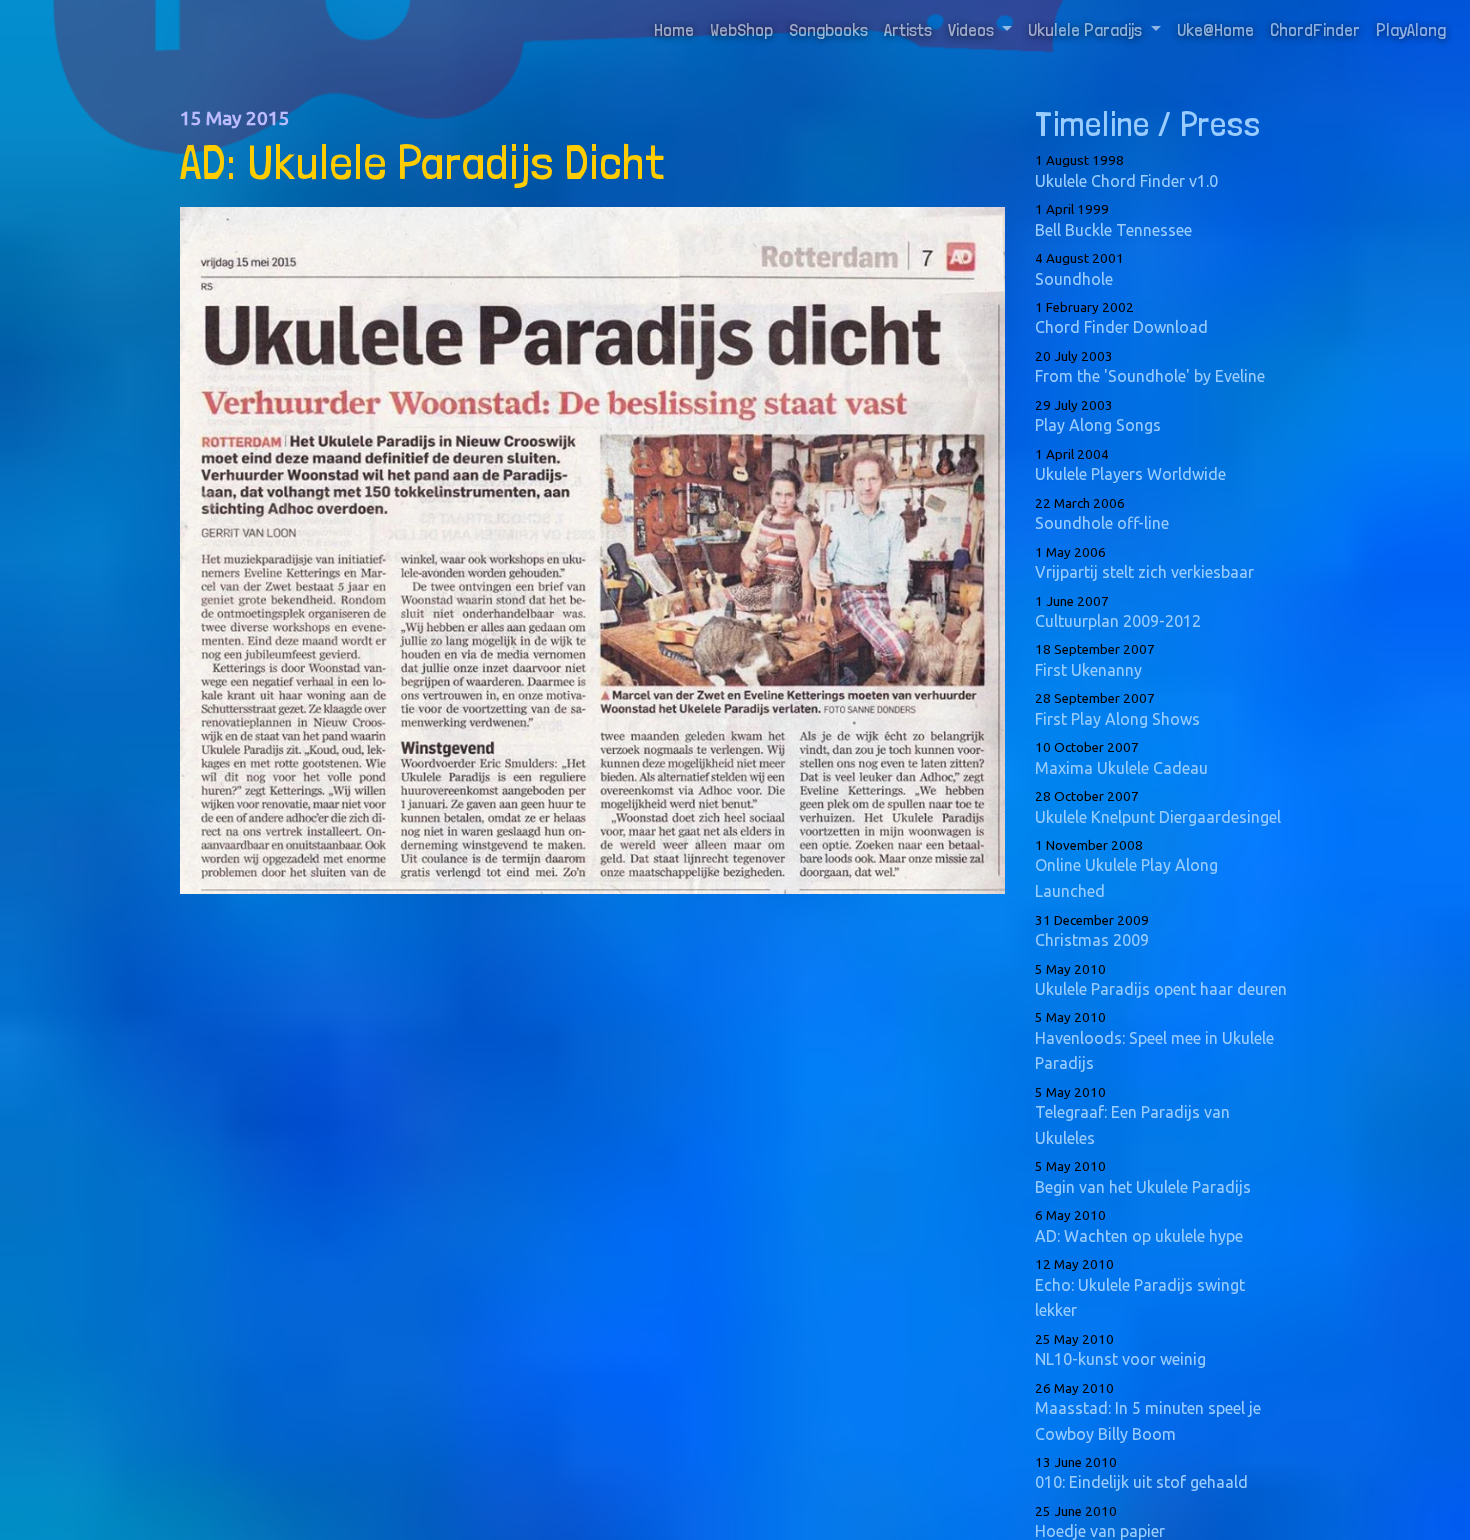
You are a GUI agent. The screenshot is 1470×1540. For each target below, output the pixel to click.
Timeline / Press (1147, 123)
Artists (908, 29)
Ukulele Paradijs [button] (1087, 29)
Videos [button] (973, 29)
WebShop (741, 29)
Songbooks (828, 29)
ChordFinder (1315, 29)
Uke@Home (1215, 29)
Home (678, 29)
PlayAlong (1411, 29)
